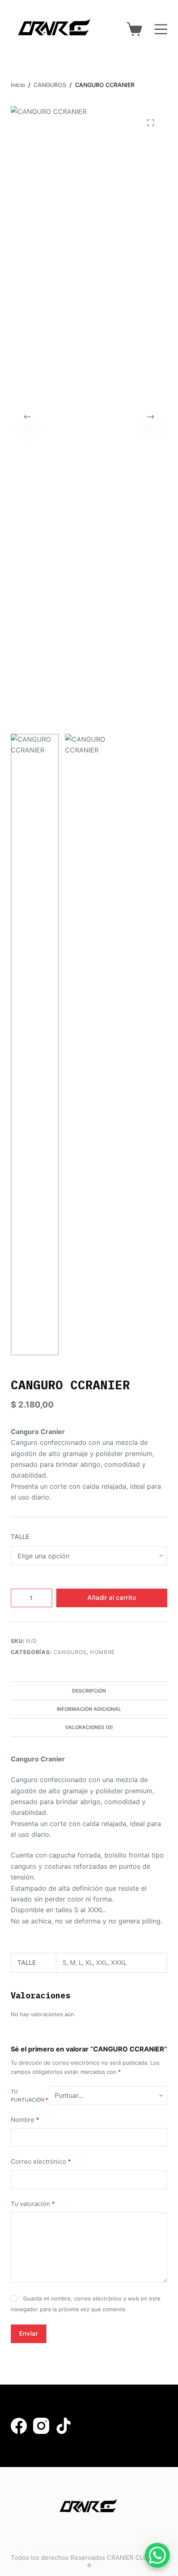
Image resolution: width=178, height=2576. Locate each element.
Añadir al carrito (112, 1598)
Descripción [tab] (89, 1691)
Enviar (29, 2333)
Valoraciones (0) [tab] (89, 1727)
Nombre (25, 2120)
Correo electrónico (41, 2161)
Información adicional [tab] (89, 1709)
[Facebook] (19, 2426)
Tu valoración (33, 2204)
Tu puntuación (29, 2096)
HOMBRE (102, 1652)
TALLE (20, 1537)
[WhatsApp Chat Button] (157, 2555)
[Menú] (161, 29)
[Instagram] (41, 2426)
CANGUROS (70, 1652)
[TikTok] (64, 2426)
